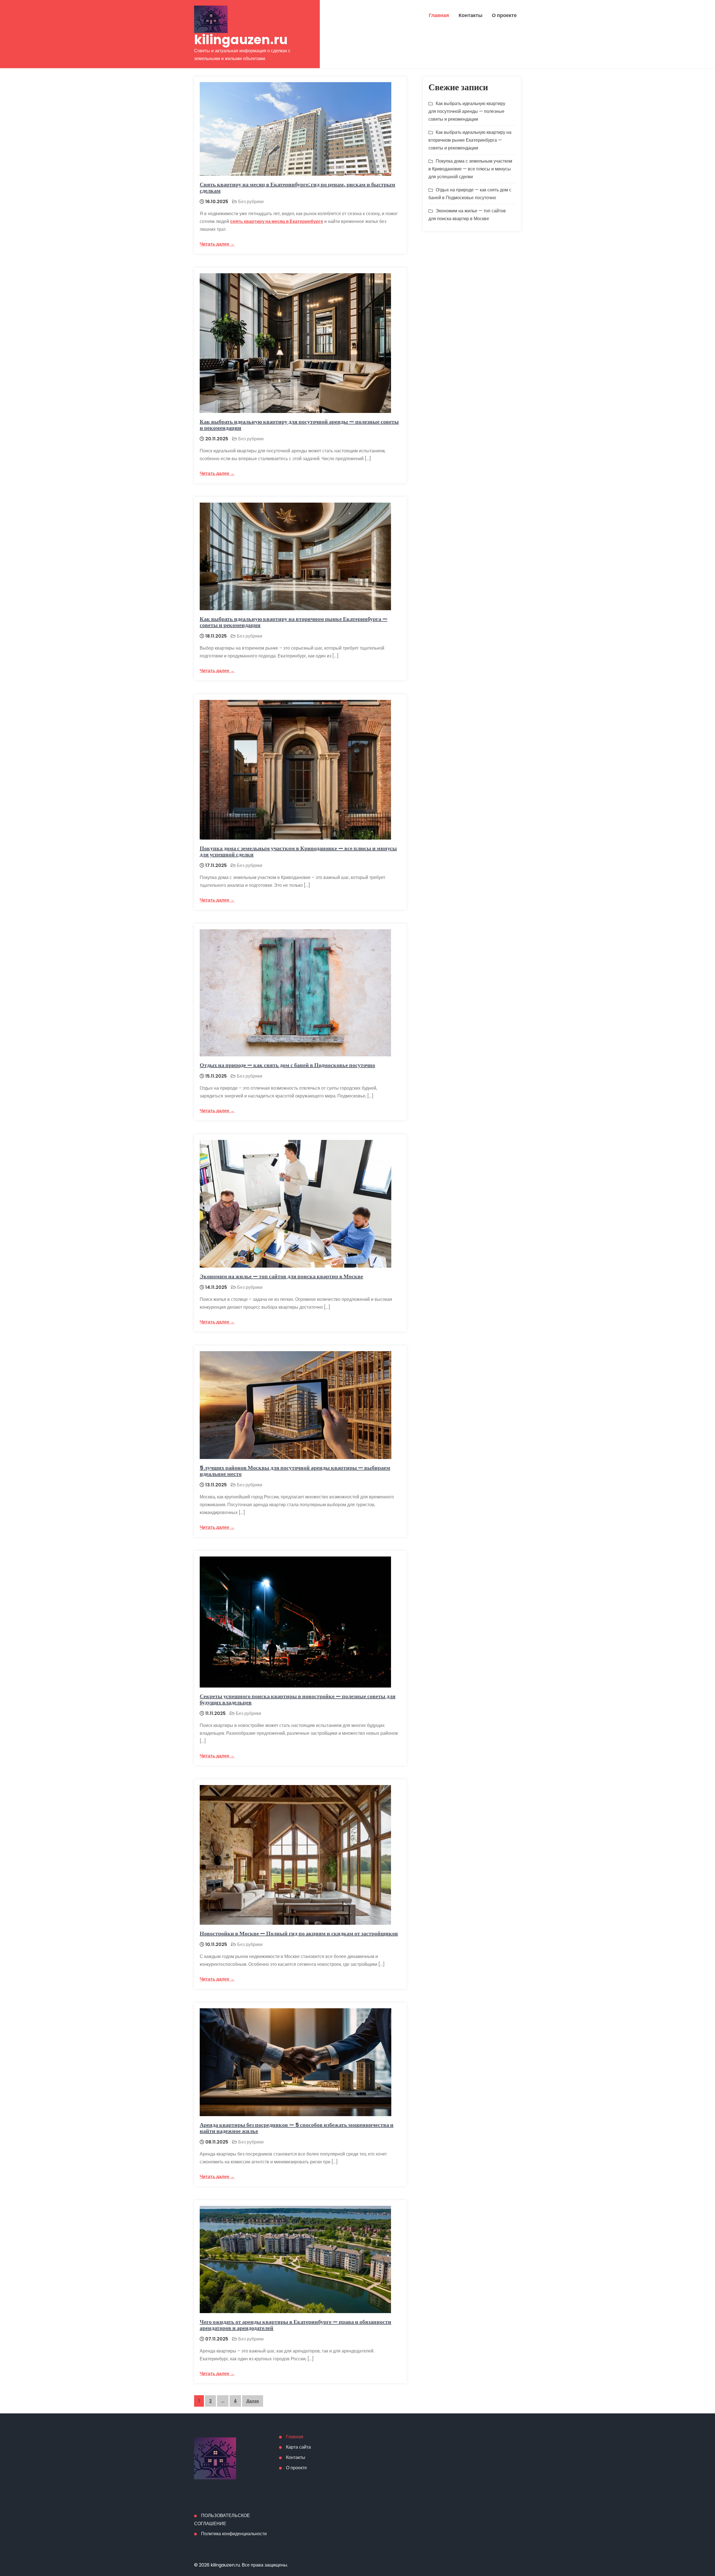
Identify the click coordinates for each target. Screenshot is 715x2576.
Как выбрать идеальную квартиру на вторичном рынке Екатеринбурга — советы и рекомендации (294, 622)
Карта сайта (298, 2447)
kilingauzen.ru (241, 40)
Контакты (470, 15)
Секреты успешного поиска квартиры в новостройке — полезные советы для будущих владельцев (298, 1699)
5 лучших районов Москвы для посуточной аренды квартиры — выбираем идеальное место (295, 1471)
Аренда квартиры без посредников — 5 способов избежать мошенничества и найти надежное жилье (297, 2128)
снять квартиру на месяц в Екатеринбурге (277, 221)
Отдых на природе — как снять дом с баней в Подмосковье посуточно (287, 1065)
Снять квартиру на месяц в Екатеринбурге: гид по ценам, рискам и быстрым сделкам (297, 187)
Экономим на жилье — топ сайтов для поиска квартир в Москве (281, 1276)
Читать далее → (217, 244)
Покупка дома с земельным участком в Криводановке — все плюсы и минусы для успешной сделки (298, 851)
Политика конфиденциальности (234, 2534)
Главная (439, 15)
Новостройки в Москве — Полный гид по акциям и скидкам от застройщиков (299, 1933)
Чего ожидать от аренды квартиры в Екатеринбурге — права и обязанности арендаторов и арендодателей (295, 2325)
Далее (253, 2401)
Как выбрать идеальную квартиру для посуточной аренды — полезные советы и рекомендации (299, 425)
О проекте (504, 15)
